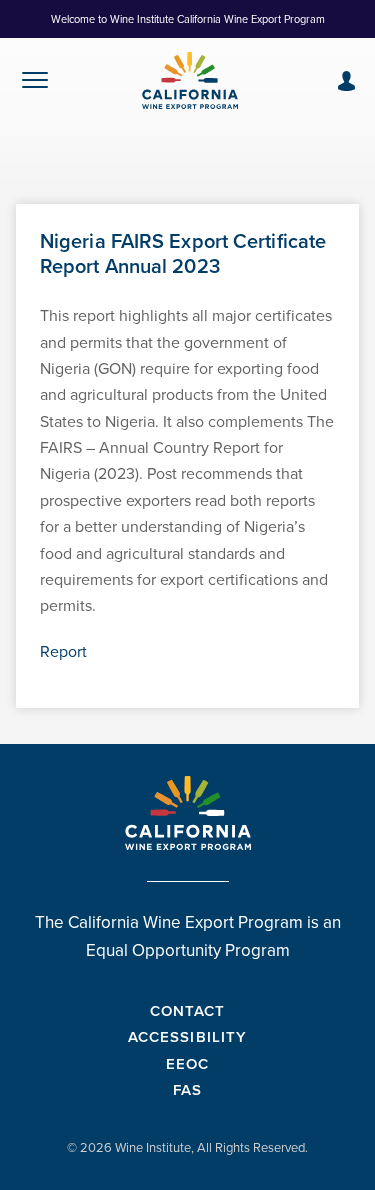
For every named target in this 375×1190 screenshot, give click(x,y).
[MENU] (35, 84)
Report (63, 651)
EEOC (187, 1063)
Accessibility (187, 1036)
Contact (187, 1010)
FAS (187, 1089)
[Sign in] (346, 81)
